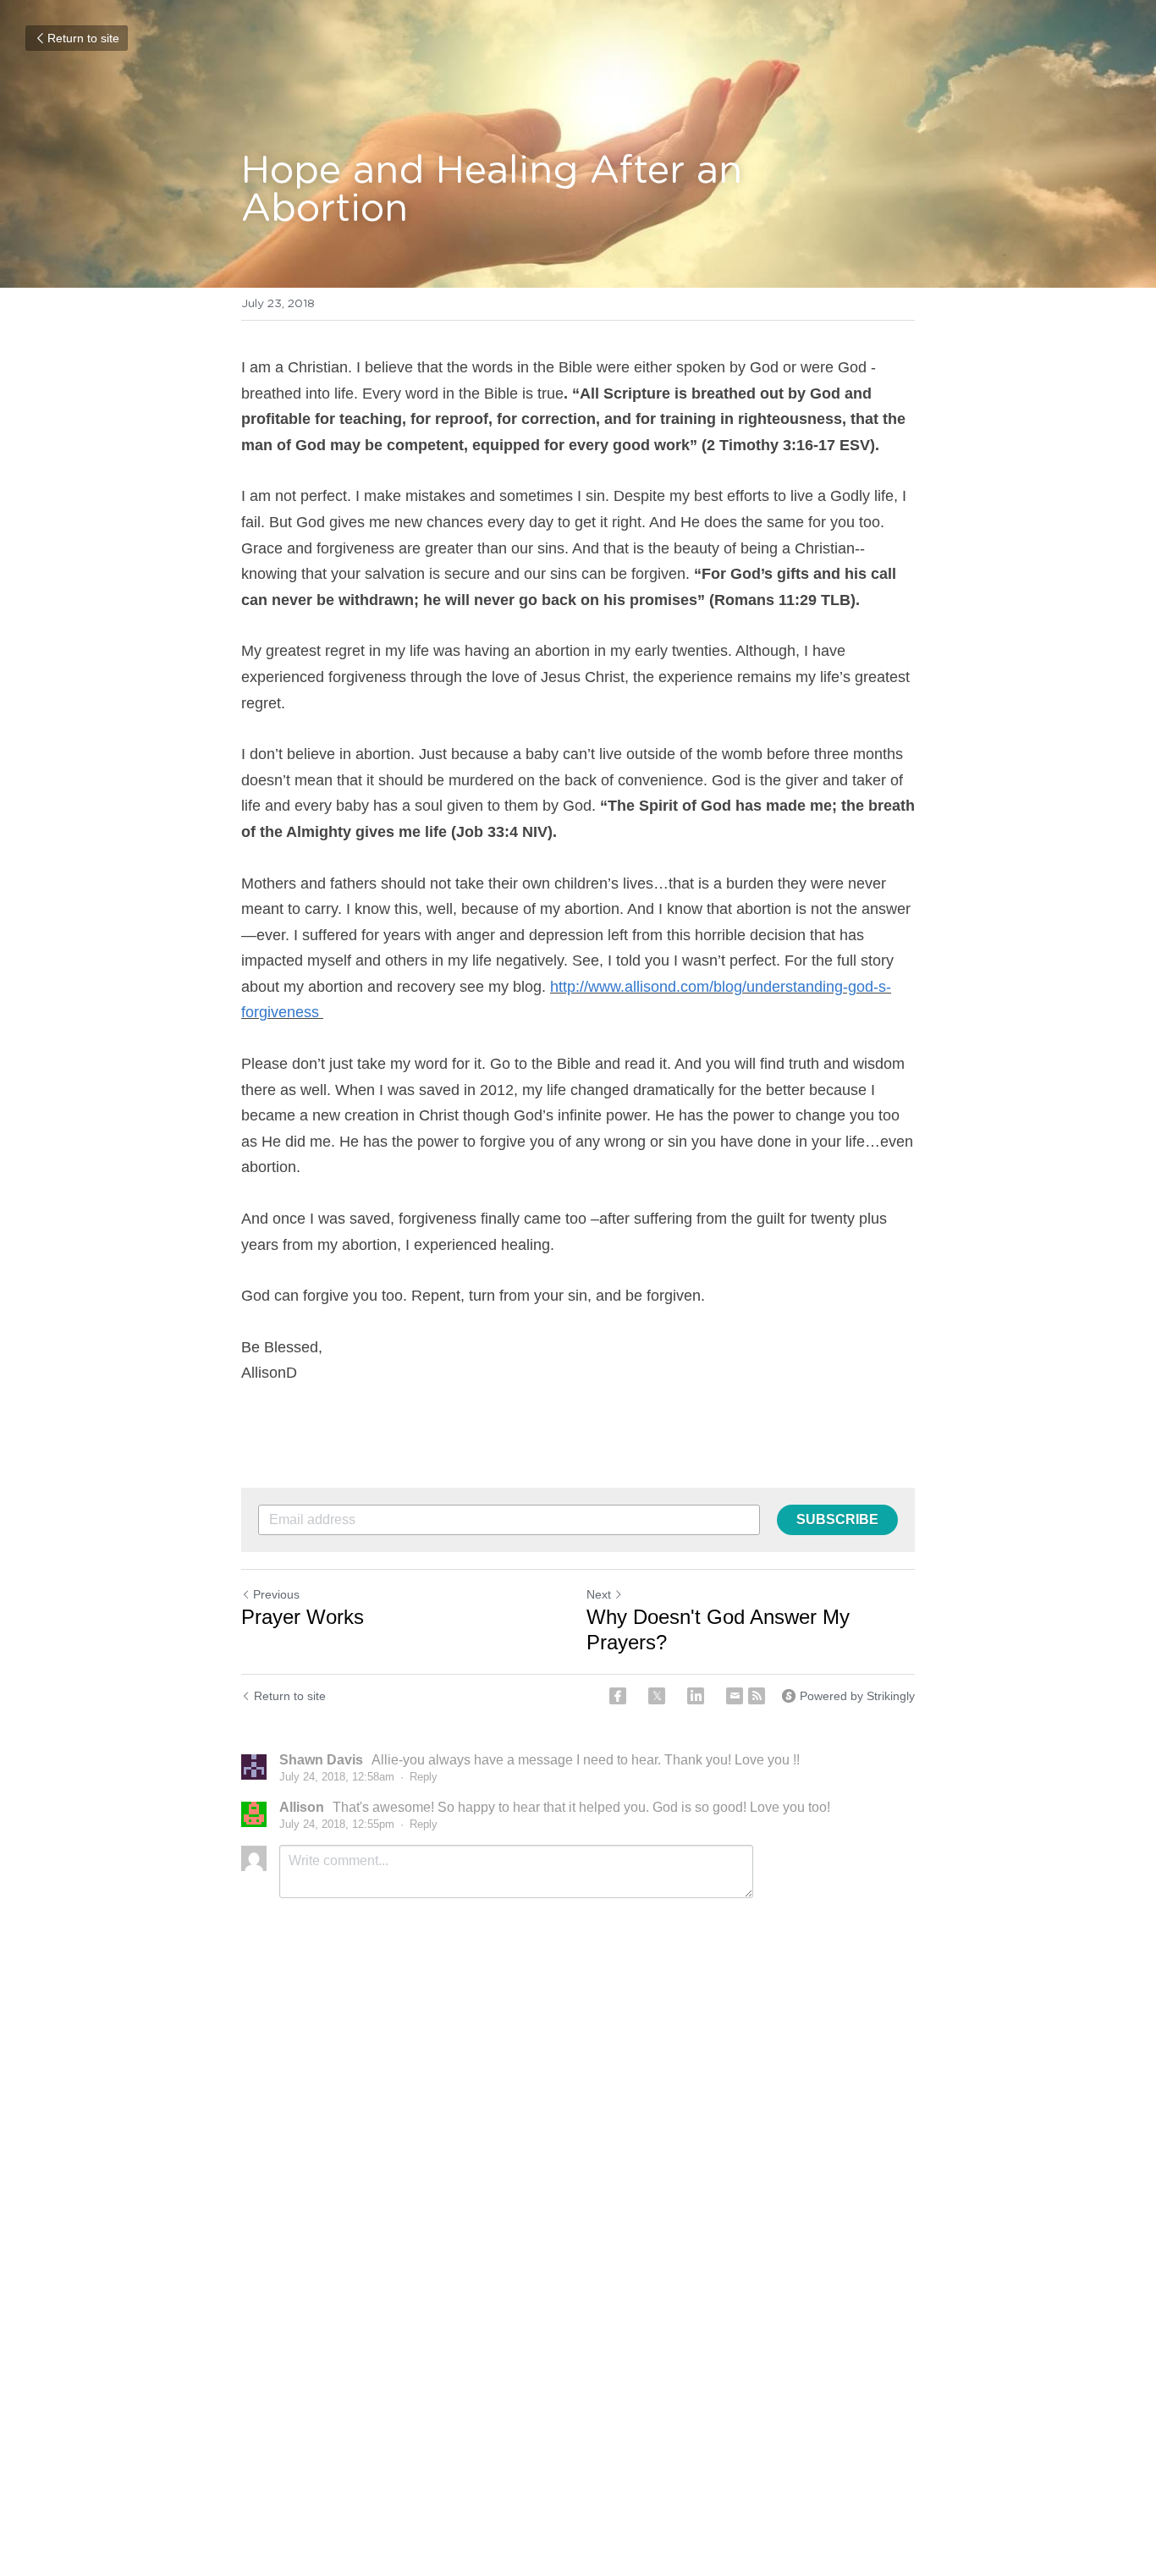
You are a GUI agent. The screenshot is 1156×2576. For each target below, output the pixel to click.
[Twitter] (657, 1696)
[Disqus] (578, 2193)
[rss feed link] (757, 1696)
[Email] (735, 1696)
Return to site (83, 38)
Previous (276, 1594)
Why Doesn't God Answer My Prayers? (718, 1629)
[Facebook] (618, 1696)
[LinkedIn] (696, 1696)
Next (599, 1594)
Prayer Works (303, 1617)
